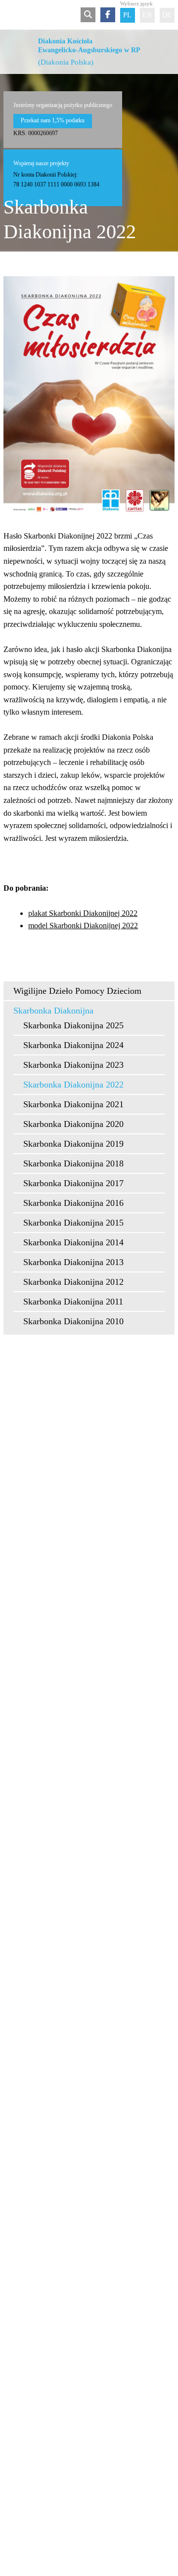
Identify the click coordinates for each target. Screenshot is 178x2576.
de (167, 15)
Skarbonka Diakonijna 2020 (73, 1124)
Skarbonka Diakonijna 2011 (73, 1302)
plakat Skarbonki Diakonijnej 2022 (83, 913)
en (147, 15)
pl (127, 15)
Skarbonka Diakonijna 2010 (73, 1321)
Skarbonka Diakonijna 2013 (73, 1262)
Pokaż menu (10, 15)
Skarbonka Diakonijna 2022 (73, 1085)
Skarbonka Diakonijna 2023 (73, 1065)
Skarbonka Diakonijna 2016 (73, 1203)
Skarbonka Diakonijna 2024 (73, 1045)
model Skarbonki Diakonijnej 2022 (83, 925)
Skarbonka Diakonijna (53, 1011)
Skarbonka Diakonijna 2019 (73, 1144)
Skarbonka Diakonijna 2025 (73, 1025)
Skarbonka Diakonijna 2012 (73, 1282)
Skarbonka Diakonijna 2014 (73, 1242)
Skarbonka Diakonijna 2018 (73, 1163)
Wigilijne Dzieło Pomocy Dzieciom (77, 991)
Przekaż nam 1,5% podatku (53, 120)
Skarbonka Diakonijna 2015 (73, 1223)
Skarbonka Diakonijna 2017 (73, 1183)
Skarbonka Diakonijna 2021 (73, 1104)
